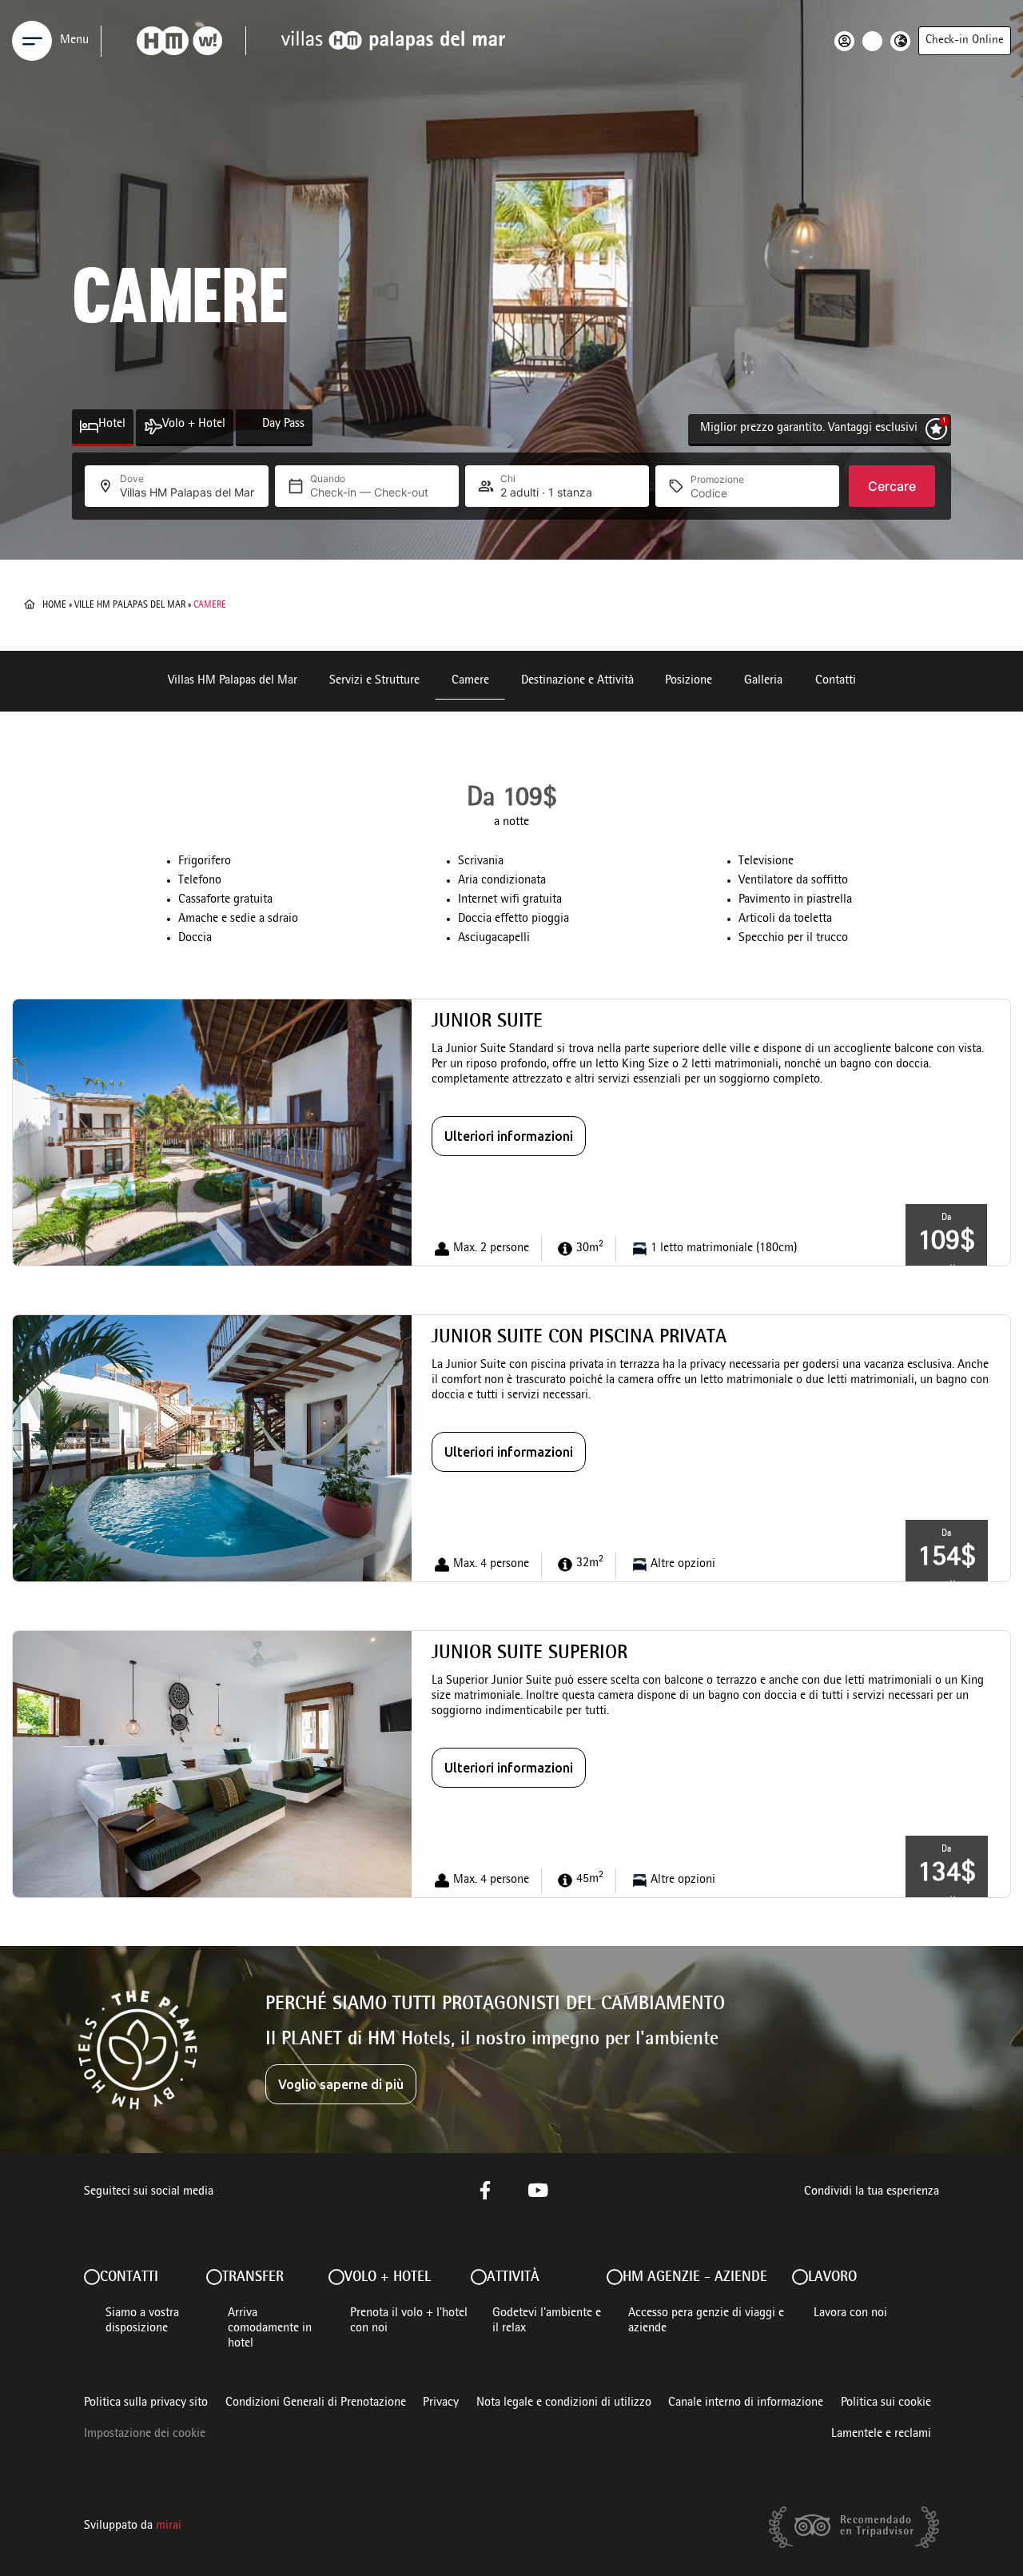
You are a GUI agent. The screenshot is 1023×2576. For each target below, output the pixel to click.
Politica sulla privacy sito (146, 2403)
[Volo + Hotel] (153, 427)
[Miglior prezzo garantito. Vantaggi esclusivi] (936, 429)
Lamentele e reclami (881, 2434)
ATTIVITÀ (513, 2278)
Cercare (892, 486)
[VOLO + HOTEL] (336, 2277)
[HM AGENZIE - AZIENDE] (615, 2277)
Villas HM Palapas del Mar (233, 681)
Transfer (253, 2278)
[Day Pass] (253, 427)
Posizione (689, 681)
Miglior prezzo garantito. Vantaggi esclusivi (809, 429)
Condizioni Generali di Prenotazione (316, 2403)
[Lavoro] (800, 2277)
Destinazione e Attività (577, 681)
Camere (470, 681)
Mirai (169, 2526)
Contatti (836, 681)
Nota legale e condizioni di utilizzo (564, 2403)
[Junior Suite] (212, 1133)
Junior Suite (487, 1023)
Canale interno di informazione (746, 2403)
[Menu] (32, 41)
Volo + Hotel (194, 425)
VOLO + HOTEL (388, 2278)
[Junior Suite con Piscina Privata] (212, 1449)
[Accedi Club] (848, 41)
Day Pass (283, 425)
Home (54, 605)
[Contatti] (92, 2277)
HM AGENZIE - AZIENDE (695, 2278)
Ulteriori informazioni (509, 1136)
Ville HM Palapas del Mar (130, 605)
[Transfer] (214, 2277)
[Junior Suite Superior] (212, 1765)
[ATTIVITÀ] (479, 2277)
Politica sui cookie (886, 2403)
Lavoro (832, 2278)
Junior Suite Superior (529, 1654)
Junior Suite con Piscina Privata (579, 1338)
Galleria (763, 681)
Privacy (441, 2403)
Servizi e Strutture (374, 681)
